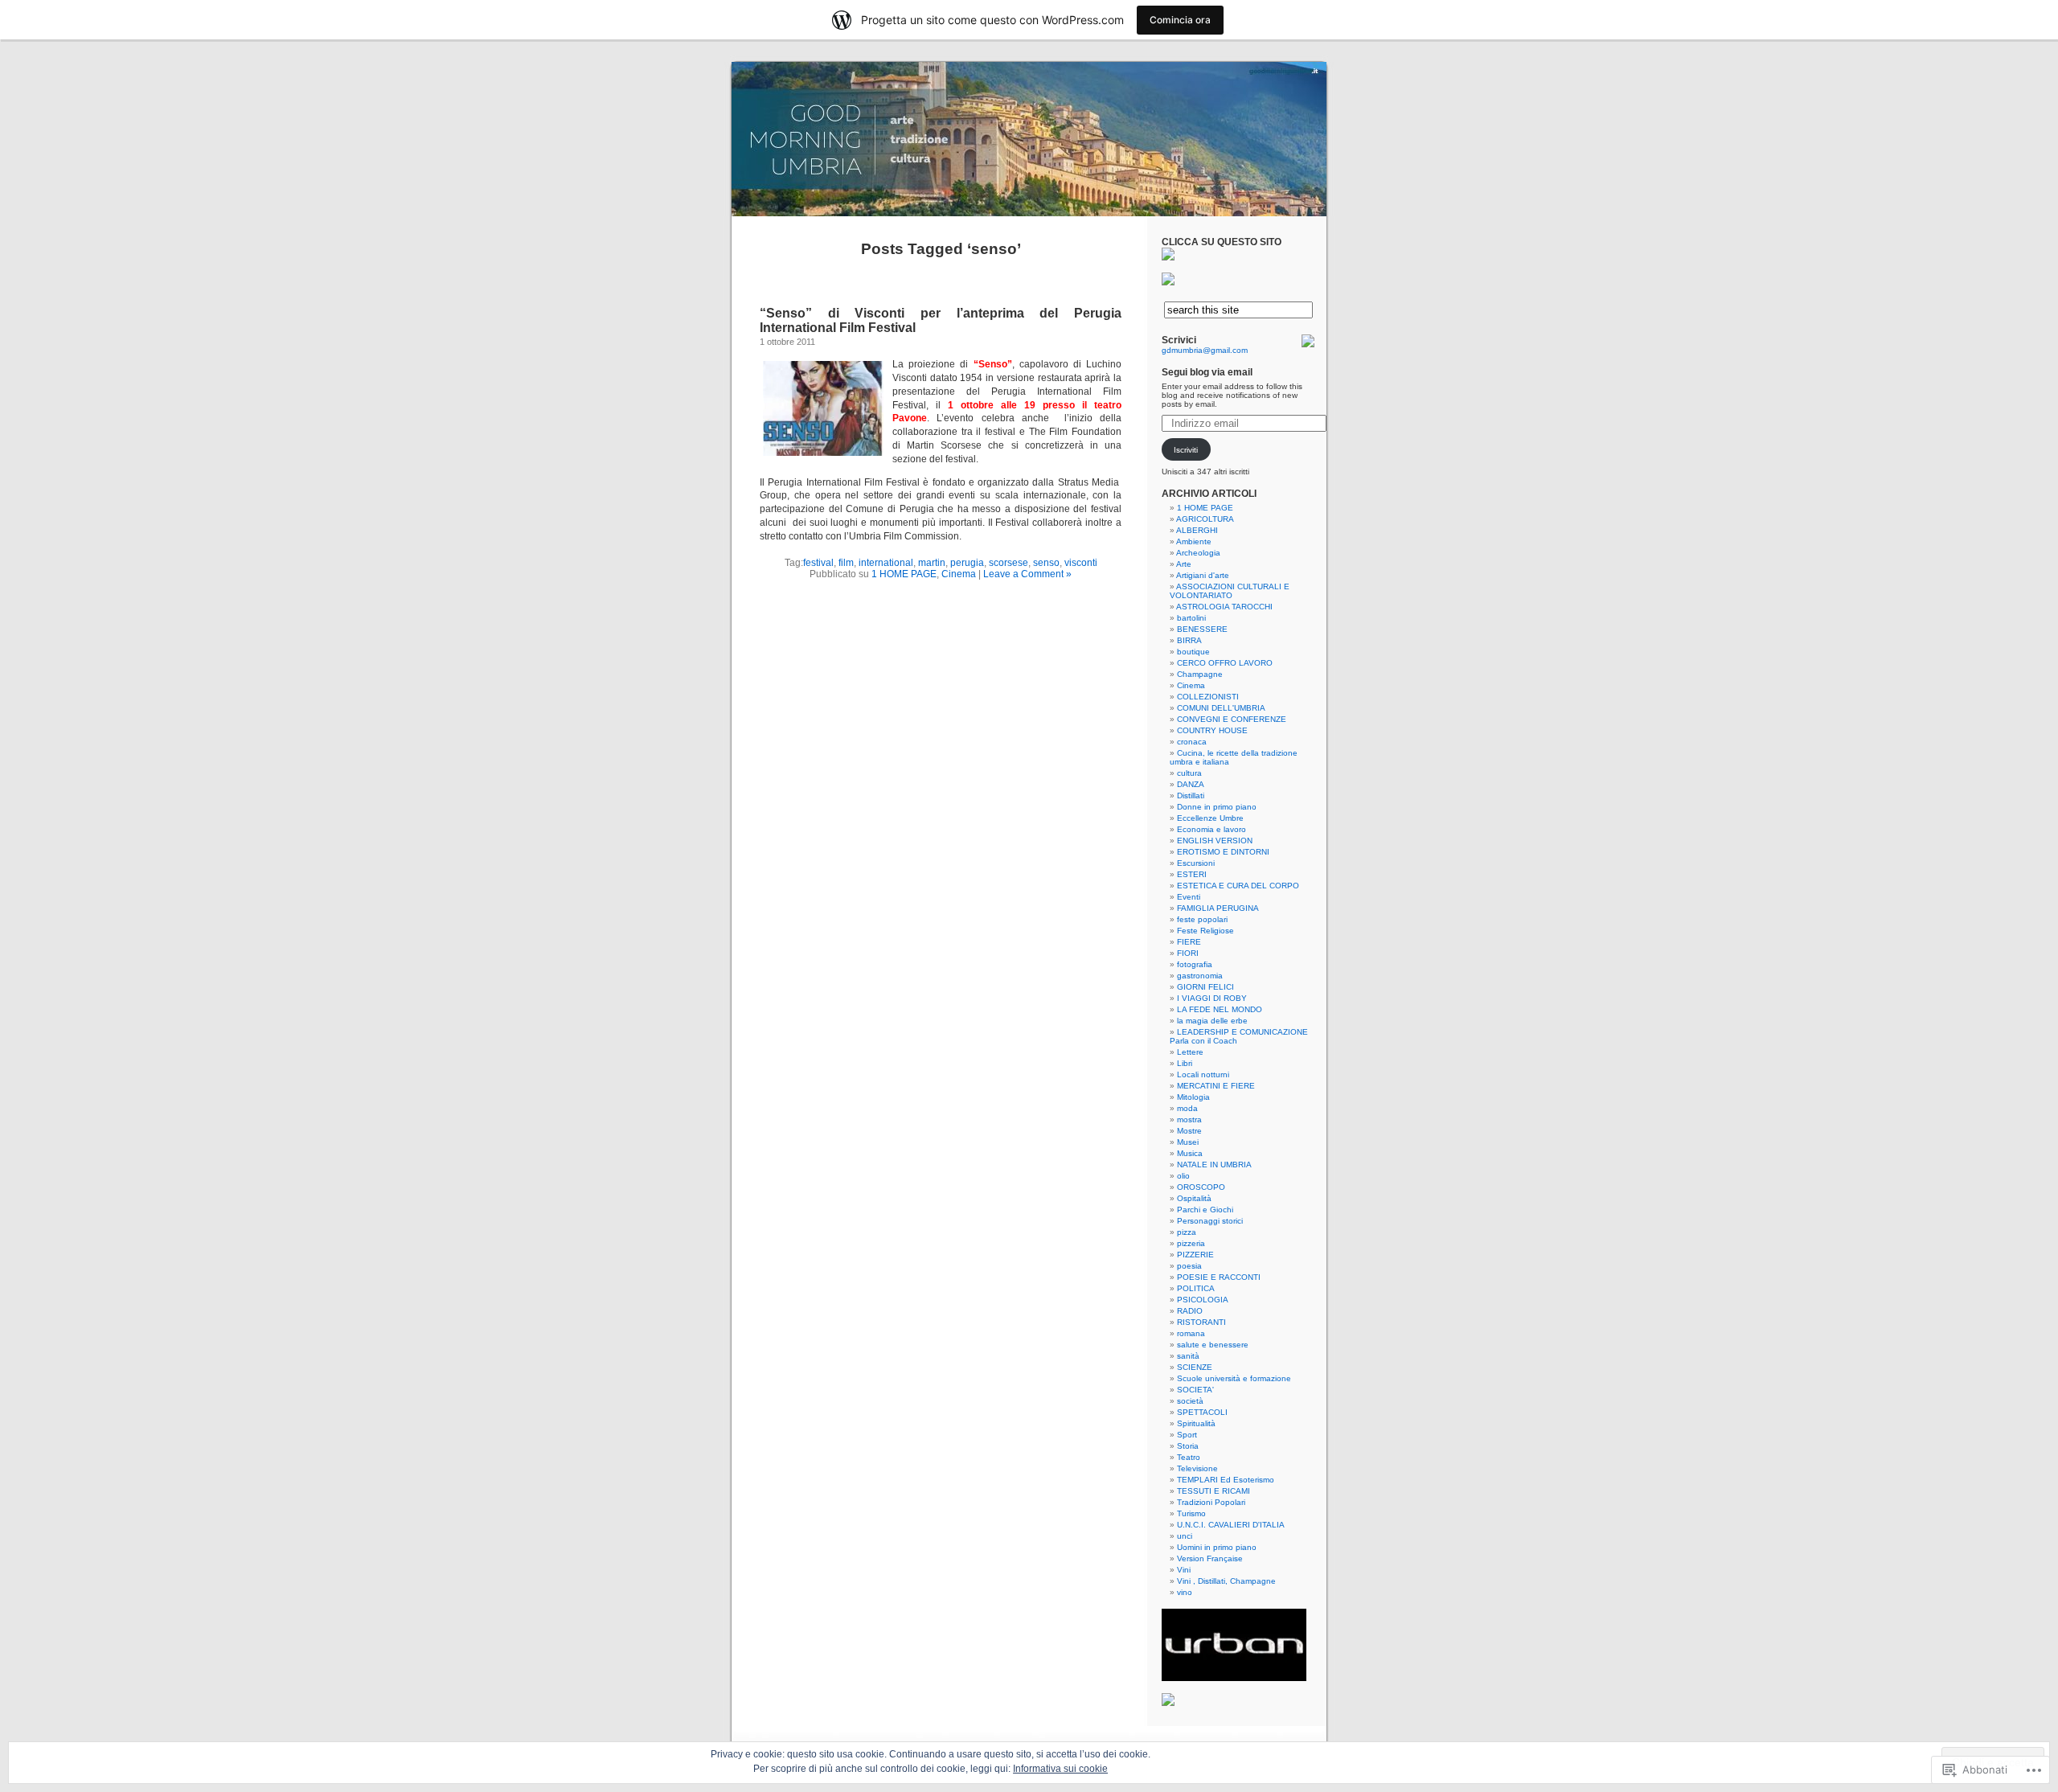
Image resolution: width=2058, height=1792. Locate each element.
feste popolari (1202, 919)
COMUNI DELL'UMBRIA (1221, 708)
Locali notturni (1203, 1074)
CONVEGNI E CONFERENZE (1232, 719)
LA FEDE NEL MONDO (1220, 1009)
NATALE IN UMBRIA (1214, 1165)
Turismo (1191, 1513)
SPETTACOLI (1202, 1412)
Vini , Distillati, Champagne (1226, 1581)
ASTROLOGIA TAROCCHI (1224, 607)
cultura (1189, 773)
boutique (1193, 652)
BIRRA (1189, 640)
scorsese (1009, 563)
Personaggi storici (1210, 1221)
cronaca (1192, 742)
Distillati (1191, 796)
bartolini (1191, 618)
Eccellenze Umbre (1210, 818)
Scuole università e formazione (1234, 1378)
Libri (1185, 1063)
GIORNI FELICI (1205, 987)
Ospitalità (1194, 1198)
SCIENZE (1195, 1367)
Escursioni (1196, 863)
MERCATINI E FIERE (1216, 1086)
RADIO (1190, 1311)
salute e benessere (1213, 1345)
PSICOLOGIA (1203, 1300)
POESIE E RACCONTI (1219, 1277)
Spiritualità (1196, 1423)
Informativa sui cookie (1060, 1769)
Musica (1190, 1153)
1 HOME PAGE (904, 574)
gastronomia (1200, 976)
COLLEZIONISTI (1208, 697)
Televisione (1197, 1468)
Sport (1187, 1435)
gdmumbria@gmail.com (1205, 350)
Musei (1188, 1142)
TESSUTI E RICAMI (1213, 1491)
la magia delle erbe (1212, 1021)
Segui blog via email (1207, 372)
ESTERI (1192, 874)
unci (1185, 1536)
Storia (1188, 1446)
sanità (1188, 1356)
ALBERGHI (1197, 530)
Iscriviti (1186, 450)
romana (1191, 1333)
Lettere (1190, 1052)
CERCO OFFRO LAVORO (1225, 663)
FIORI (1188, 953)
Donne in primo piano (1217, 807)
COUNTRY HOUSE (1212, 730)
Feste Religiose (1205, 931)
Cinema (959, 574)
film (846, 563)
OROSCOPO (1201, 1187)
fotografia (1195, 964)
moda (1187, 1108)
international (886, 563)
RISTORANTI (1201, 1322)
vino (1185, 1592)
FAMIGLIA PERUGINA (1218, 908)
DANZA (1191, 784)
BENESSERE (1202, 629)
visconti (1081, 563)
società (1190, 1401)
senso (1046, 563)
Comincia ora (1180, 20)
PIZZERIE (1195, 1255)
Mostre (1189, 1131)
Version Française (1210, 1558)
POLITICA (1196, 1288)
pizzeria (1191, 1243)
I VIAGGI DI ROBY (1212, 998)
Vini (1184, 1570)
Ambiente (1194, 541)
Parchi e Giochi (1205, 1210)
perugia (967, 563)
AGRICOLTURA (1205, 519)
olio (1183, 1176)
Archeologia (1198, 553)
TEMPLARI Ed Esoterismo (1226, 1480)
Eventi (1189, 897)
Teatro (1189, 1457)
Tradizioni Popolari (1211, 1502)
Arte (1184, 564)
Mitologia (1193, 1097)
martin (932, 563)
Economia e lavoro (1211, 829)
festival (818, 563)
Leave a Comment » (1027, 574)
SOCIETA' (1195, 1390)
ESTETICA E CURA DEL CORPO (1238, 886)
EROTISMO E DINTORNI (1223, 852)
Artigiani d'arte (1203, 575)
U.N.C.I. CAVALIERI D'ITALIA (1231, 1525)
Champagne (1200, 674)
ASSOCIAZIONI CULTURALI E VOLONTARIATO (1230, 591)
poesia (1189, 1266)
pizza (1187, 1232)
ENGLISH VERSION (1215, 841)
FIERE (1189, 942)
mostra (1189, 1119)
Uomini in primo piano (1217, 1547)
